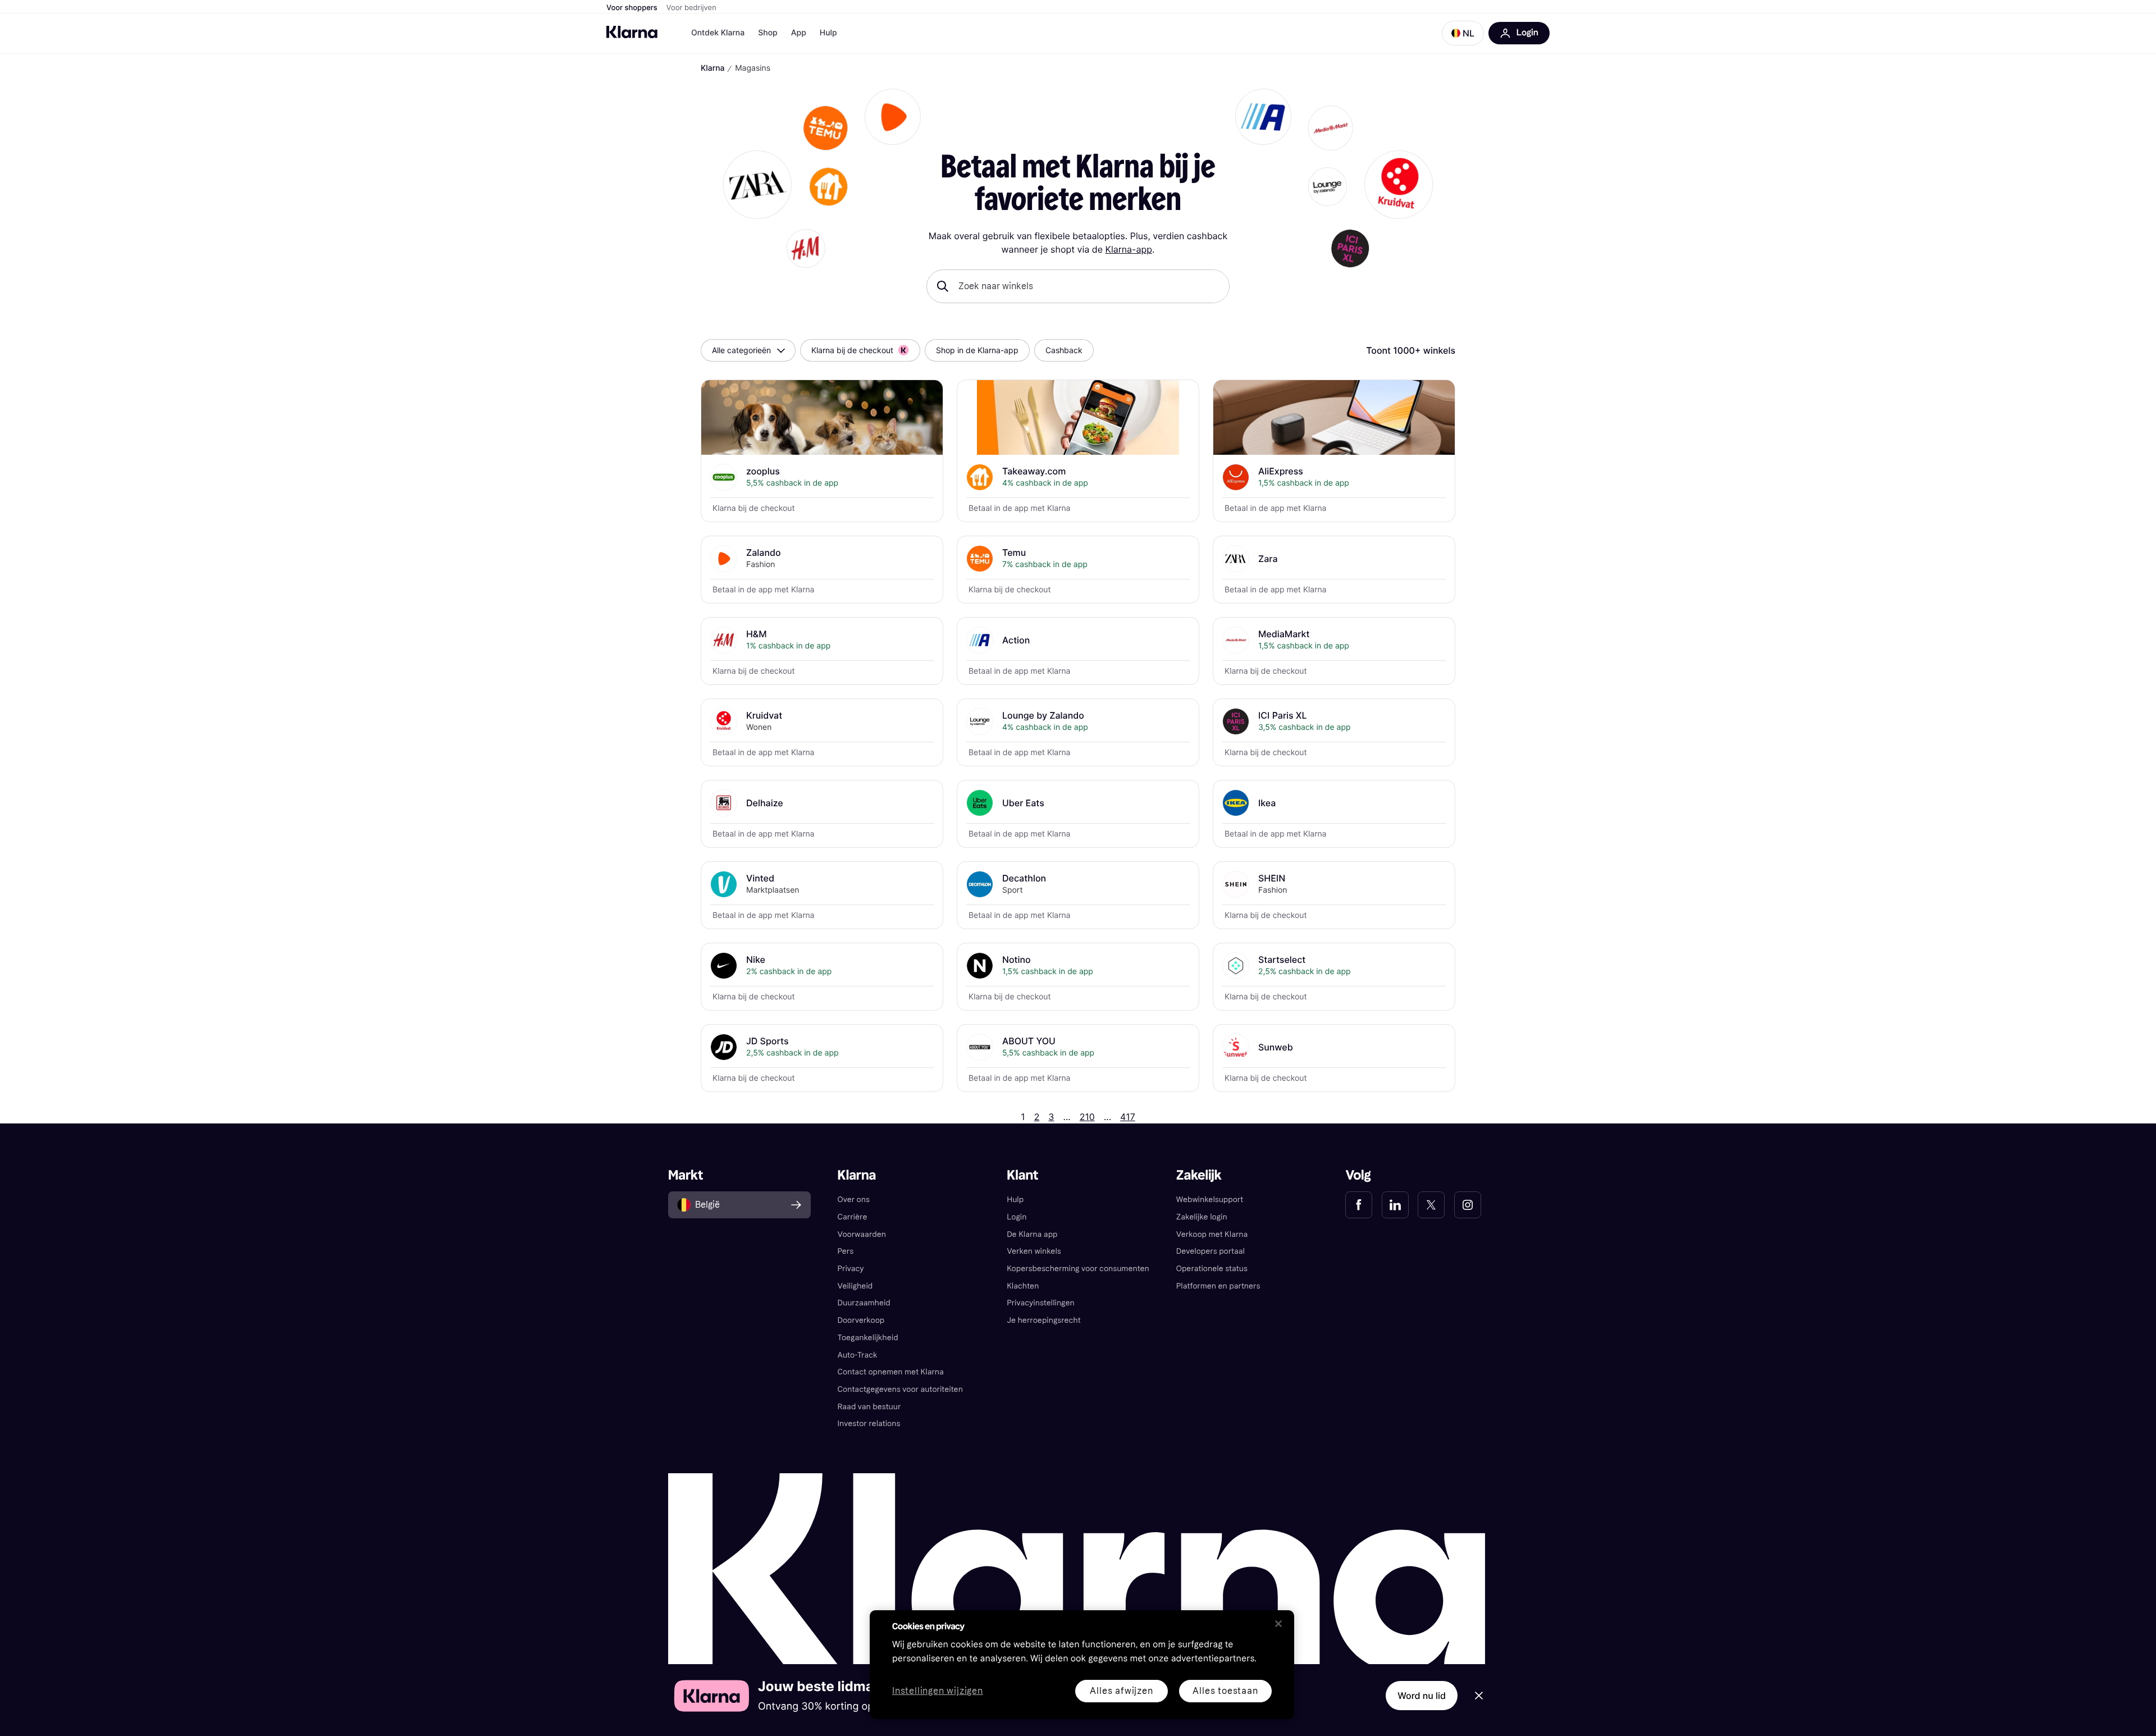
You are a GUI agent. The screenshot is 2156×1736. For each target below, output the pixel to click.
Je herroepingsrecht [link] (1043, 1320)
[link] (1359, 1205)
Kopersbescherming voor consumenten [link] (1078, 1269)
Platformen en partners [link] (1218, 1286)
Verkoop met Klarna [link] (1212, 1234)
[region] (1082, 1665)
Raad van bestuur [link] (869, 1407)
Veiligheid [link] (855, 1286)
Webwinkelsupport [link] (1210, 1200)
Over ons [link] (854, 1200)
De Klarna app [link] (1032, 1234)
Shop (768, 33)
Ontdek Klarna (718, 33)
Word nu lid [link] (1422, 1696)
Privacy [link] (851, 1269)
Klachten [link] (1023, 1286)
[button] (1463, 33)
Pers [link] (846, 1251)
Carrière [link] (853, 1217)
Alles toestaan (1225, 1691)
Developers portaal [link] (1211, 1251)
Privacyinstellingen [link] (1041, 1303)
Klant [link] (1022, 1175)
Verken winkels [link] (1034, 1251)
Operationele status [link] (1212, 1269)
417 (1128, 1117)
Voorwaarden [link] (862, 1234)
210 (1087, 1117)
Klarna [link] (857, 1175)
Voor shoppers (632, 8)
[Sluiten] (1278, 1624)
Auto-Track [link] (858, 1355)
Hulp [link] (1015, 1200)
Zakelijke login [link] (1202, 1217)
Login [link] (1017, 1217)
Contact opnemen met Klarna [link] (891, 1372)
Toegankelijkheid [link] (868, 1338)
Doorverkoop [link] (861, 1320)
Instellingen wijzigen (938, 1691)
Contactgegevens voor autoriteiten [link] (900, 1389)
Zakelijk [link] (1199, 1175)
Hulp (828, 33)
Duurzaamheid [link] (864, 1303)
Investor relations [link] (869, 1424)
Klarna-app (1128, 249)
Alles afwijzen (1121, 1691)
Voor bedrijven (691, 8)
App (799, 33)
